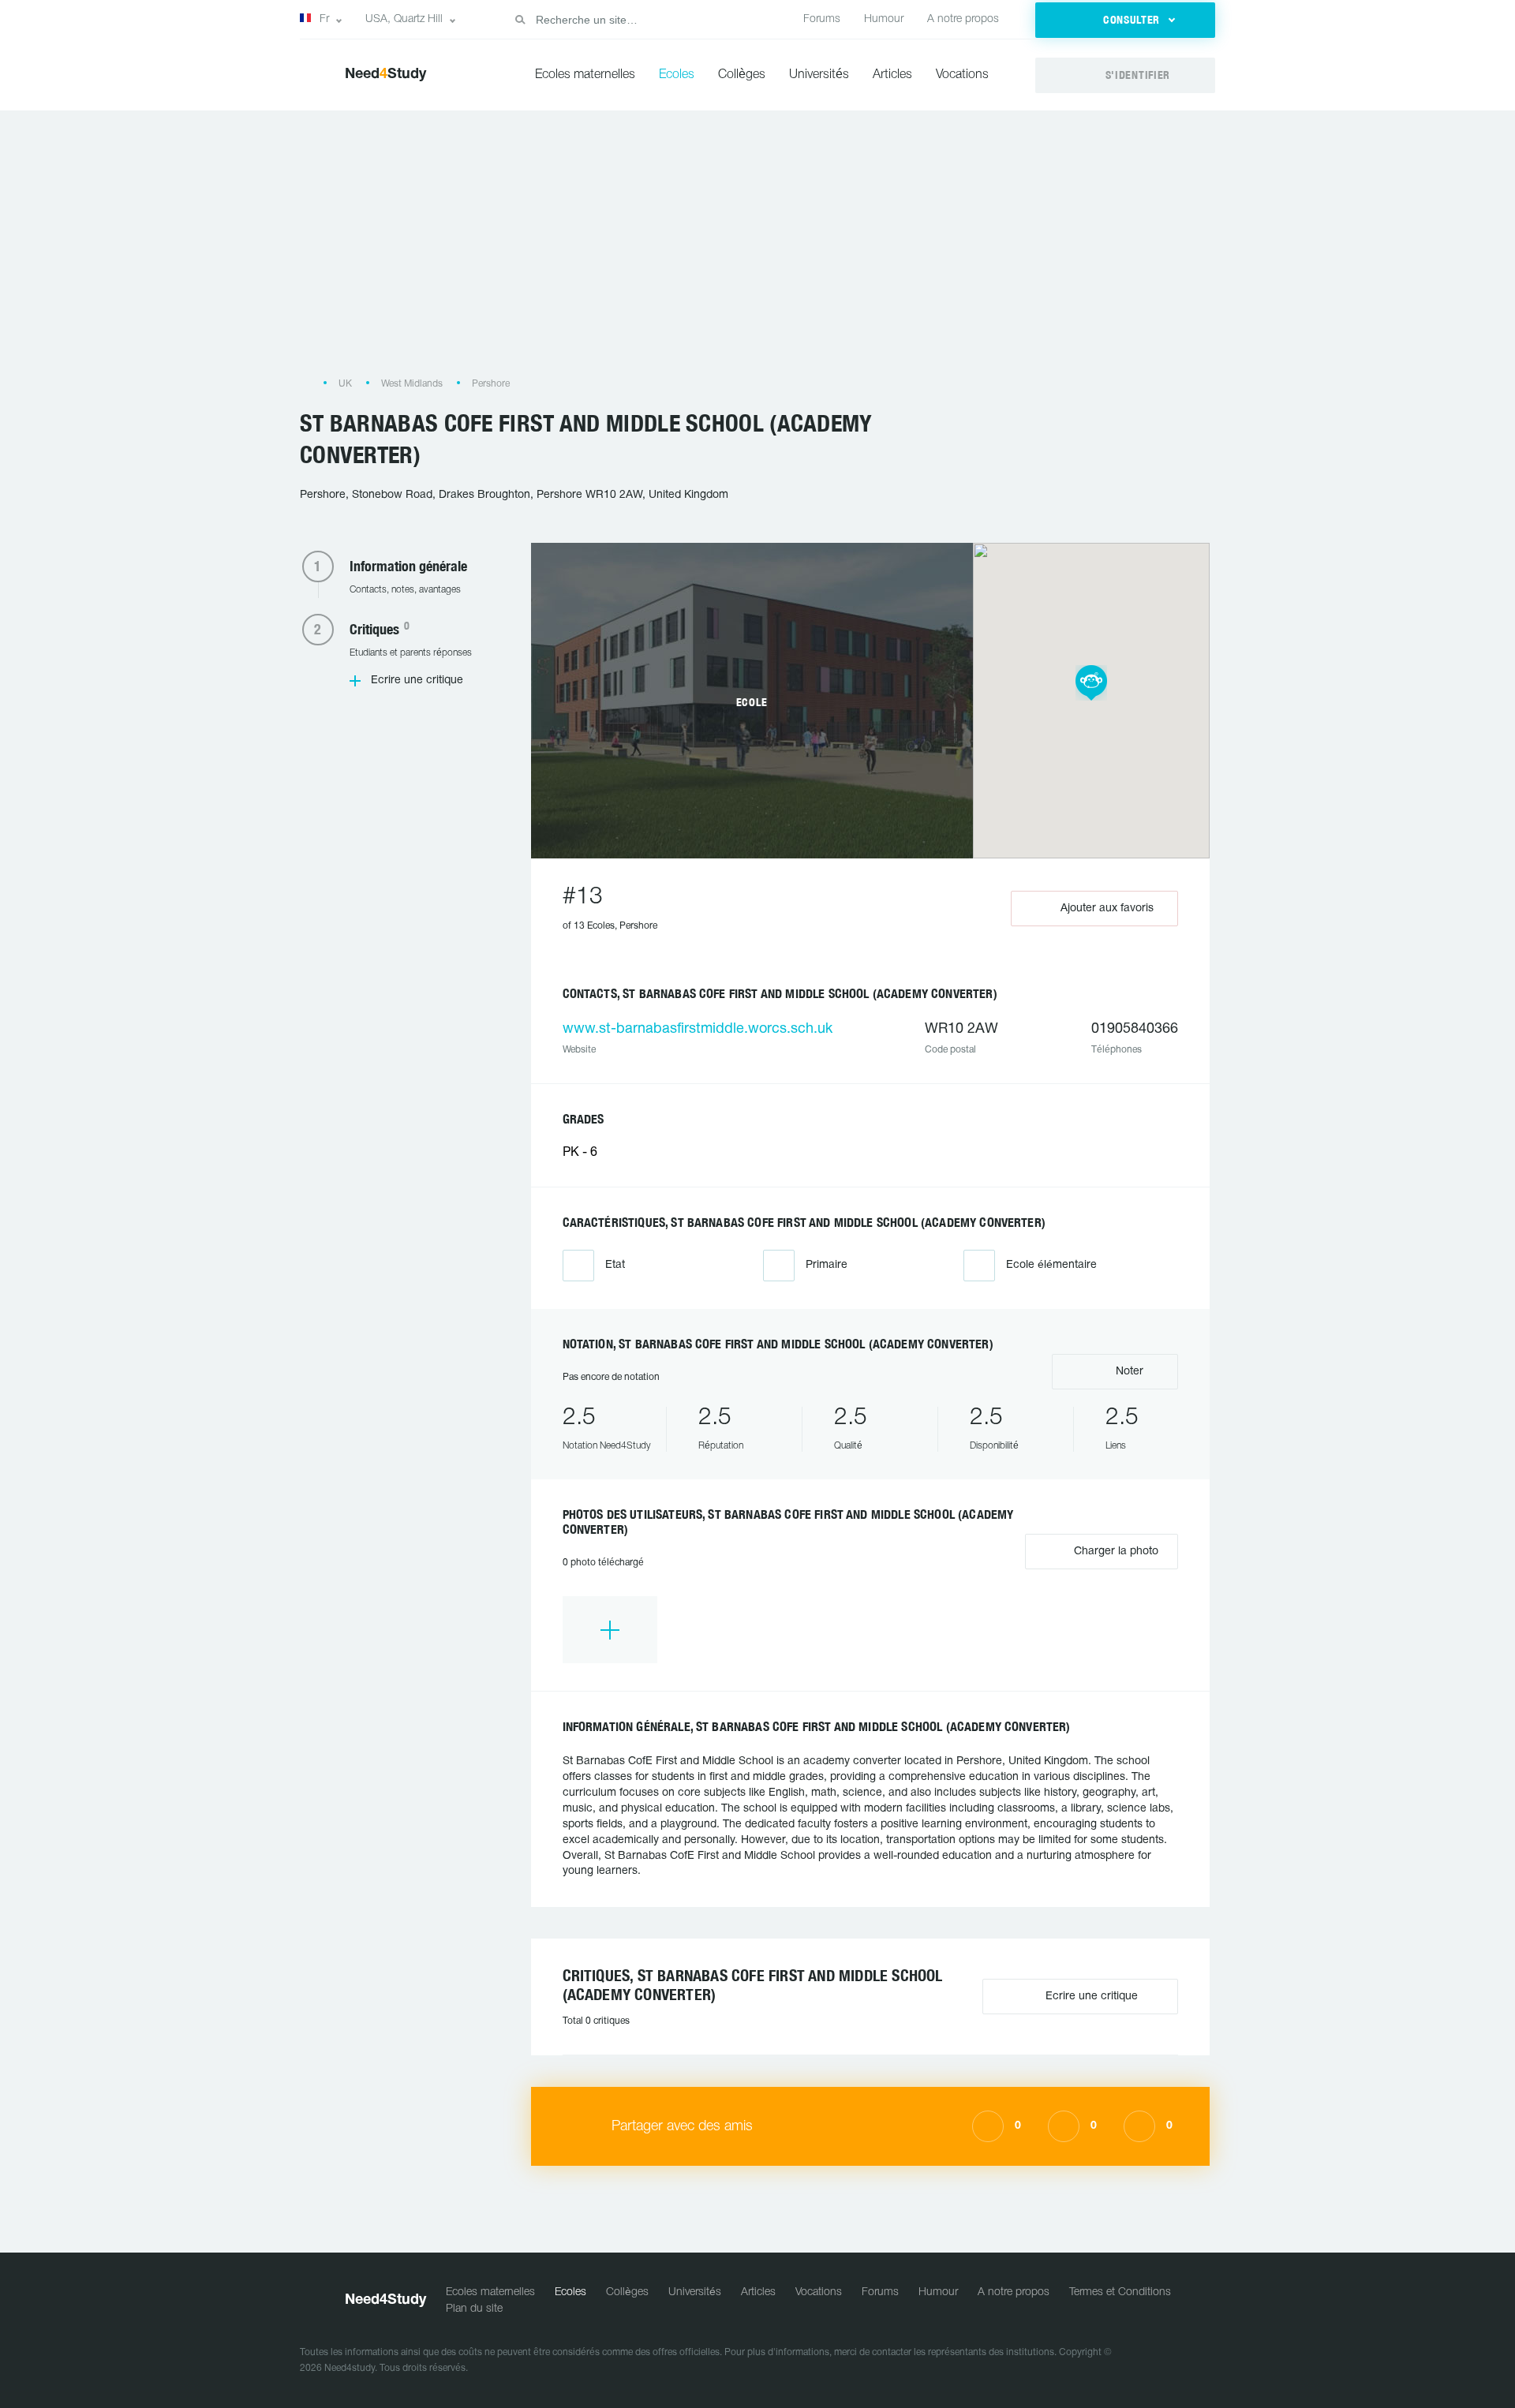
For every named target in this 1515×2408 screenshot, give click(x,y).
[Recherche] (520, 20)
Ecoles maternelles (585, 75)
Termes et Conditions (1120, 2292)
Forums (822, 19)
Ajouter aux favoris (1107, 909)
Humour (884, 19)
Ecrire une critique (417, 681)
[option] (610, 1630)
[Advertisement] (757, 251)
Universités (819, 75)
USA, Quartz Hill (404, 19)
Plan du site (474, 2309)
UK (345, 384)
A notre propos (963, 19)
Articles (892, 75)
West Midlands (412, 384)
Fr (324, 19)
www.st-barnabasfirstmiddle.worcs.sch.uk (698, 1029)
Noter (1128, 1372)
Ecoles (677, 75)
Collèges (742, 75)
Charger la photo (1115, 1552)
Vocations (962, 75)
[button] (1125, 20)
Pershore (491, 384)
